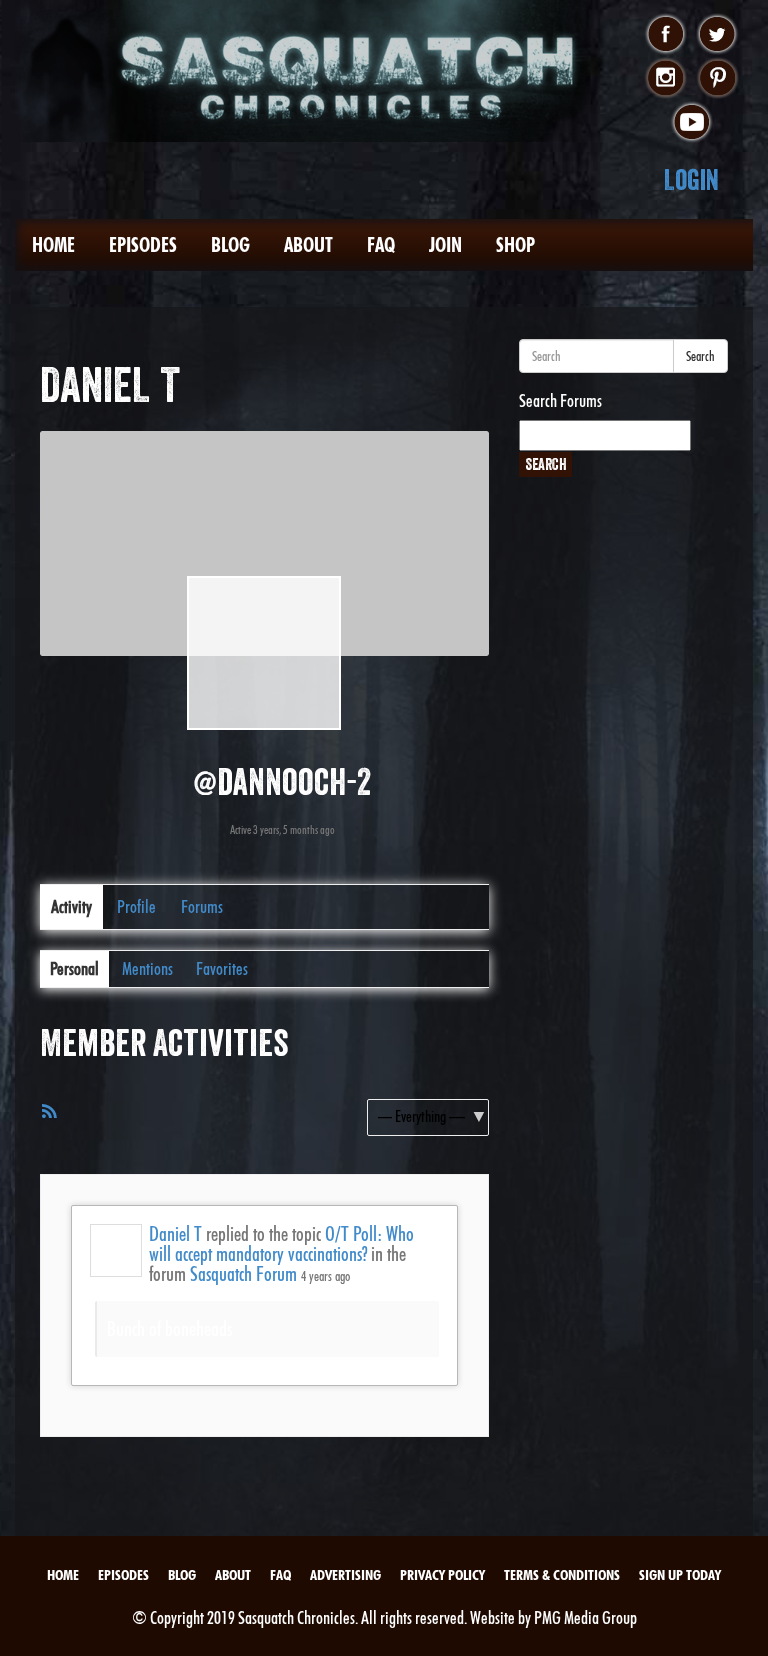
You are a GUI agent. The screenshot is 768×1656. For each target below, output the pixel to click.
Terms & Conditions (562, 1575)
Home (53, 245)
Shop (515, 245)
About (308, 245)
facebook (665, 35)
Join (445, 245)
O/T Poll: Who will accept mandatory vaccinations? (281, 1244)
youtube (691, 123)
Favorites (222, 968)
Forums (202, 906)
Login (691, 179)
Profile (136, 906)
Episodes (143, 245)
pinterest (717, 79)
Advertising (345, 1575)
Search (700, 356)
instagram (665, 79)
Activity (71, 906)
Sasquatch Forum (243, 1274)
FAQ (381, 245)
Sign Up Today (680, 1575)
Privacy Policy (442, 1575)
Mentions (147, 968)
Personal (74, 968)
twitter (717, 35)
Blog (230, 245)
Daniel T (175, 1234)
